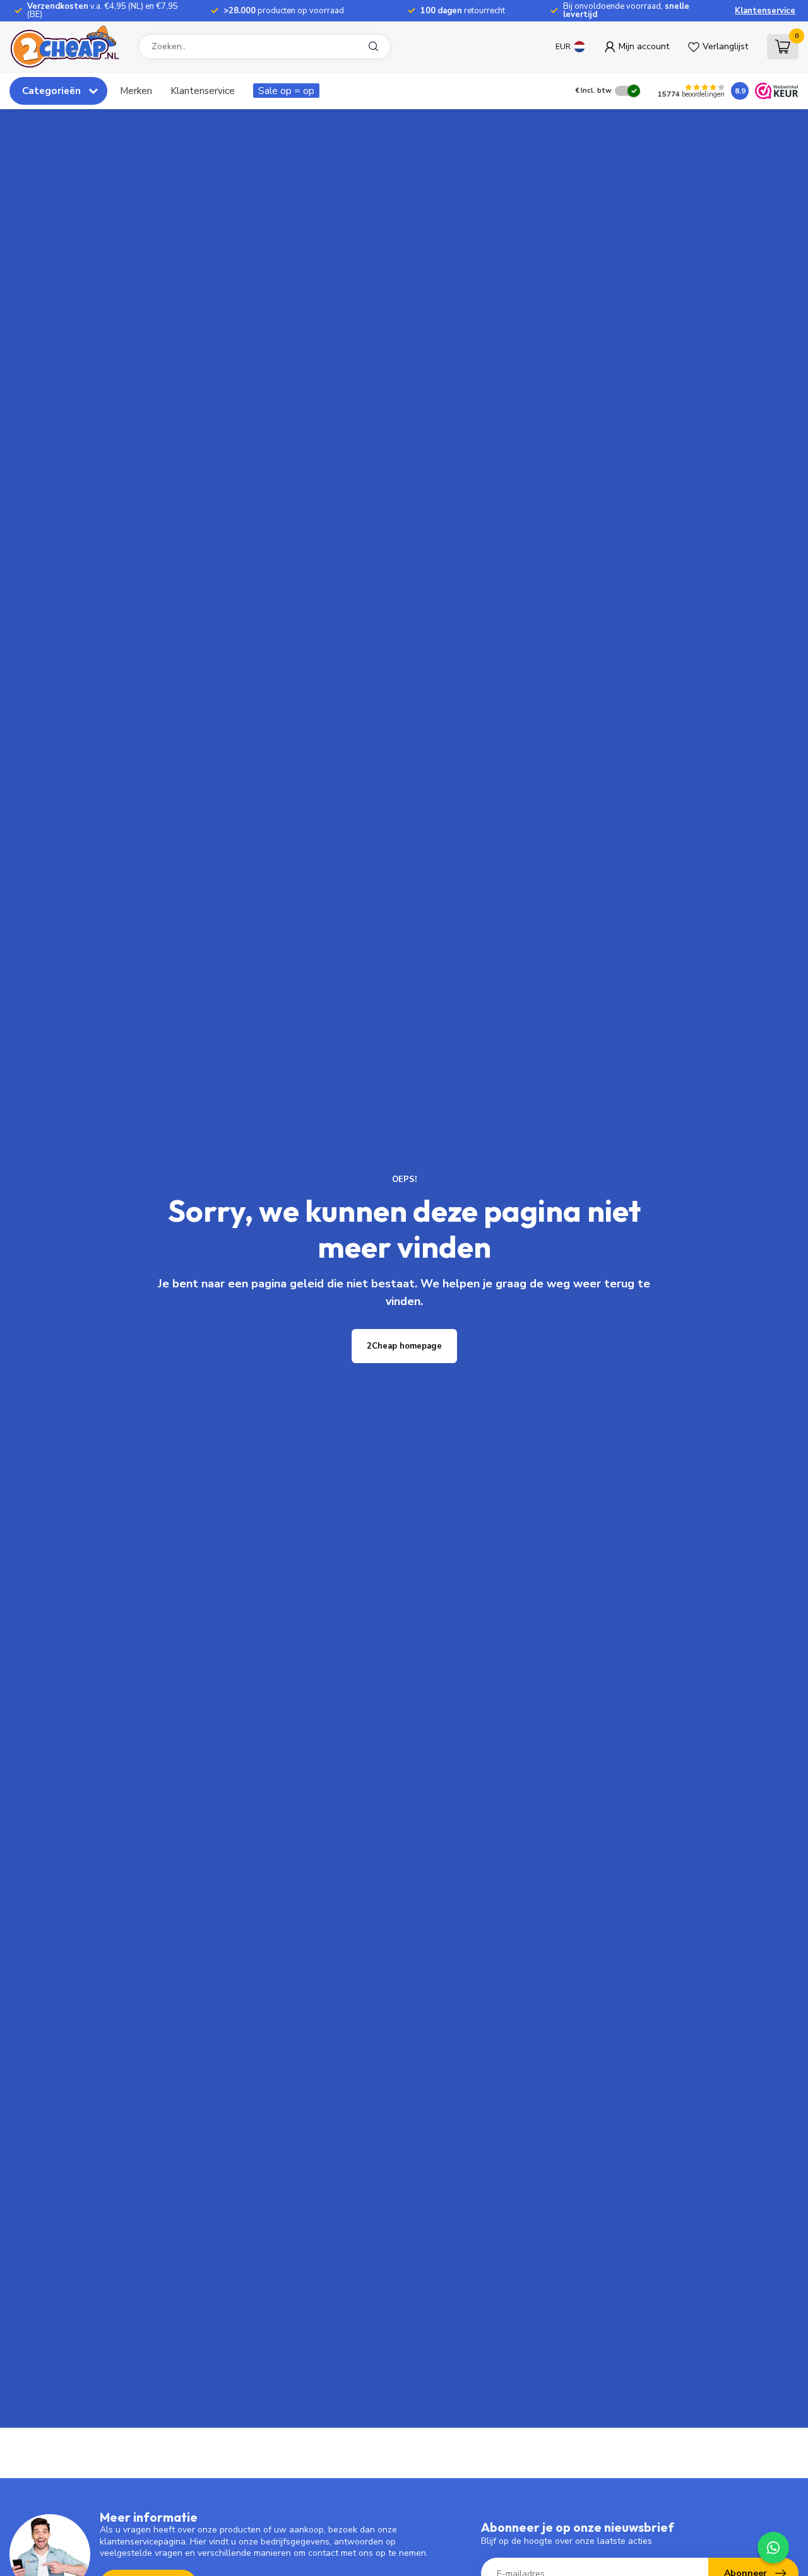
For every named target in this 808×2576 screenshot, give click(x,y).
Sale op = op (286, 91)
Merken (136, 91)
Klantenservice (765, 11)
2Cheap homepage (404, 1346)
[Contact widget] (773, 2548)
